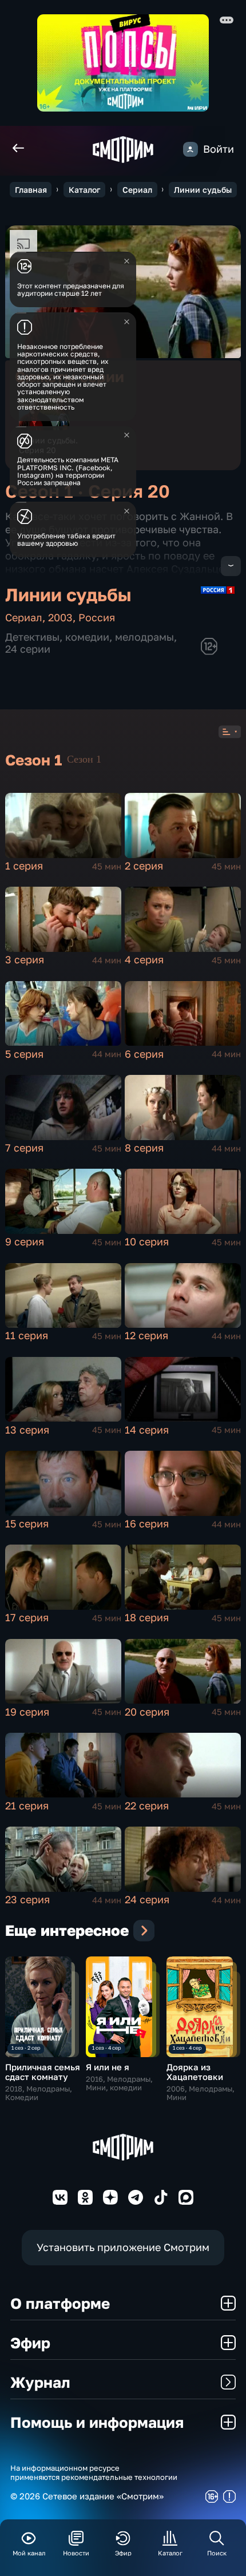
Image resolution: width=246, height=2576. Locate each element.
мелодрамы (144, 637)
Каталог (84, 190)
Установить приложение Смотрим (123, 2247)
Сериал (137, 190)
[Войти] (191, 149)
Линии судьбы (203, 190)
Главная (31, 190)
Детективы (32, 637)
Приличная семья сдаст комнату (43, 2072)
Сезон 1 (84, 759)
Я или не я (108, 2067)
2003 (60, 618)
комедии (87, 637)
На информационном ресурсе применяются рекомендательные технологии (94, 2473)
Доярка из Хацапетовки (195, 2072)
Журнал (40, 2382)
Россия (97, 618)
